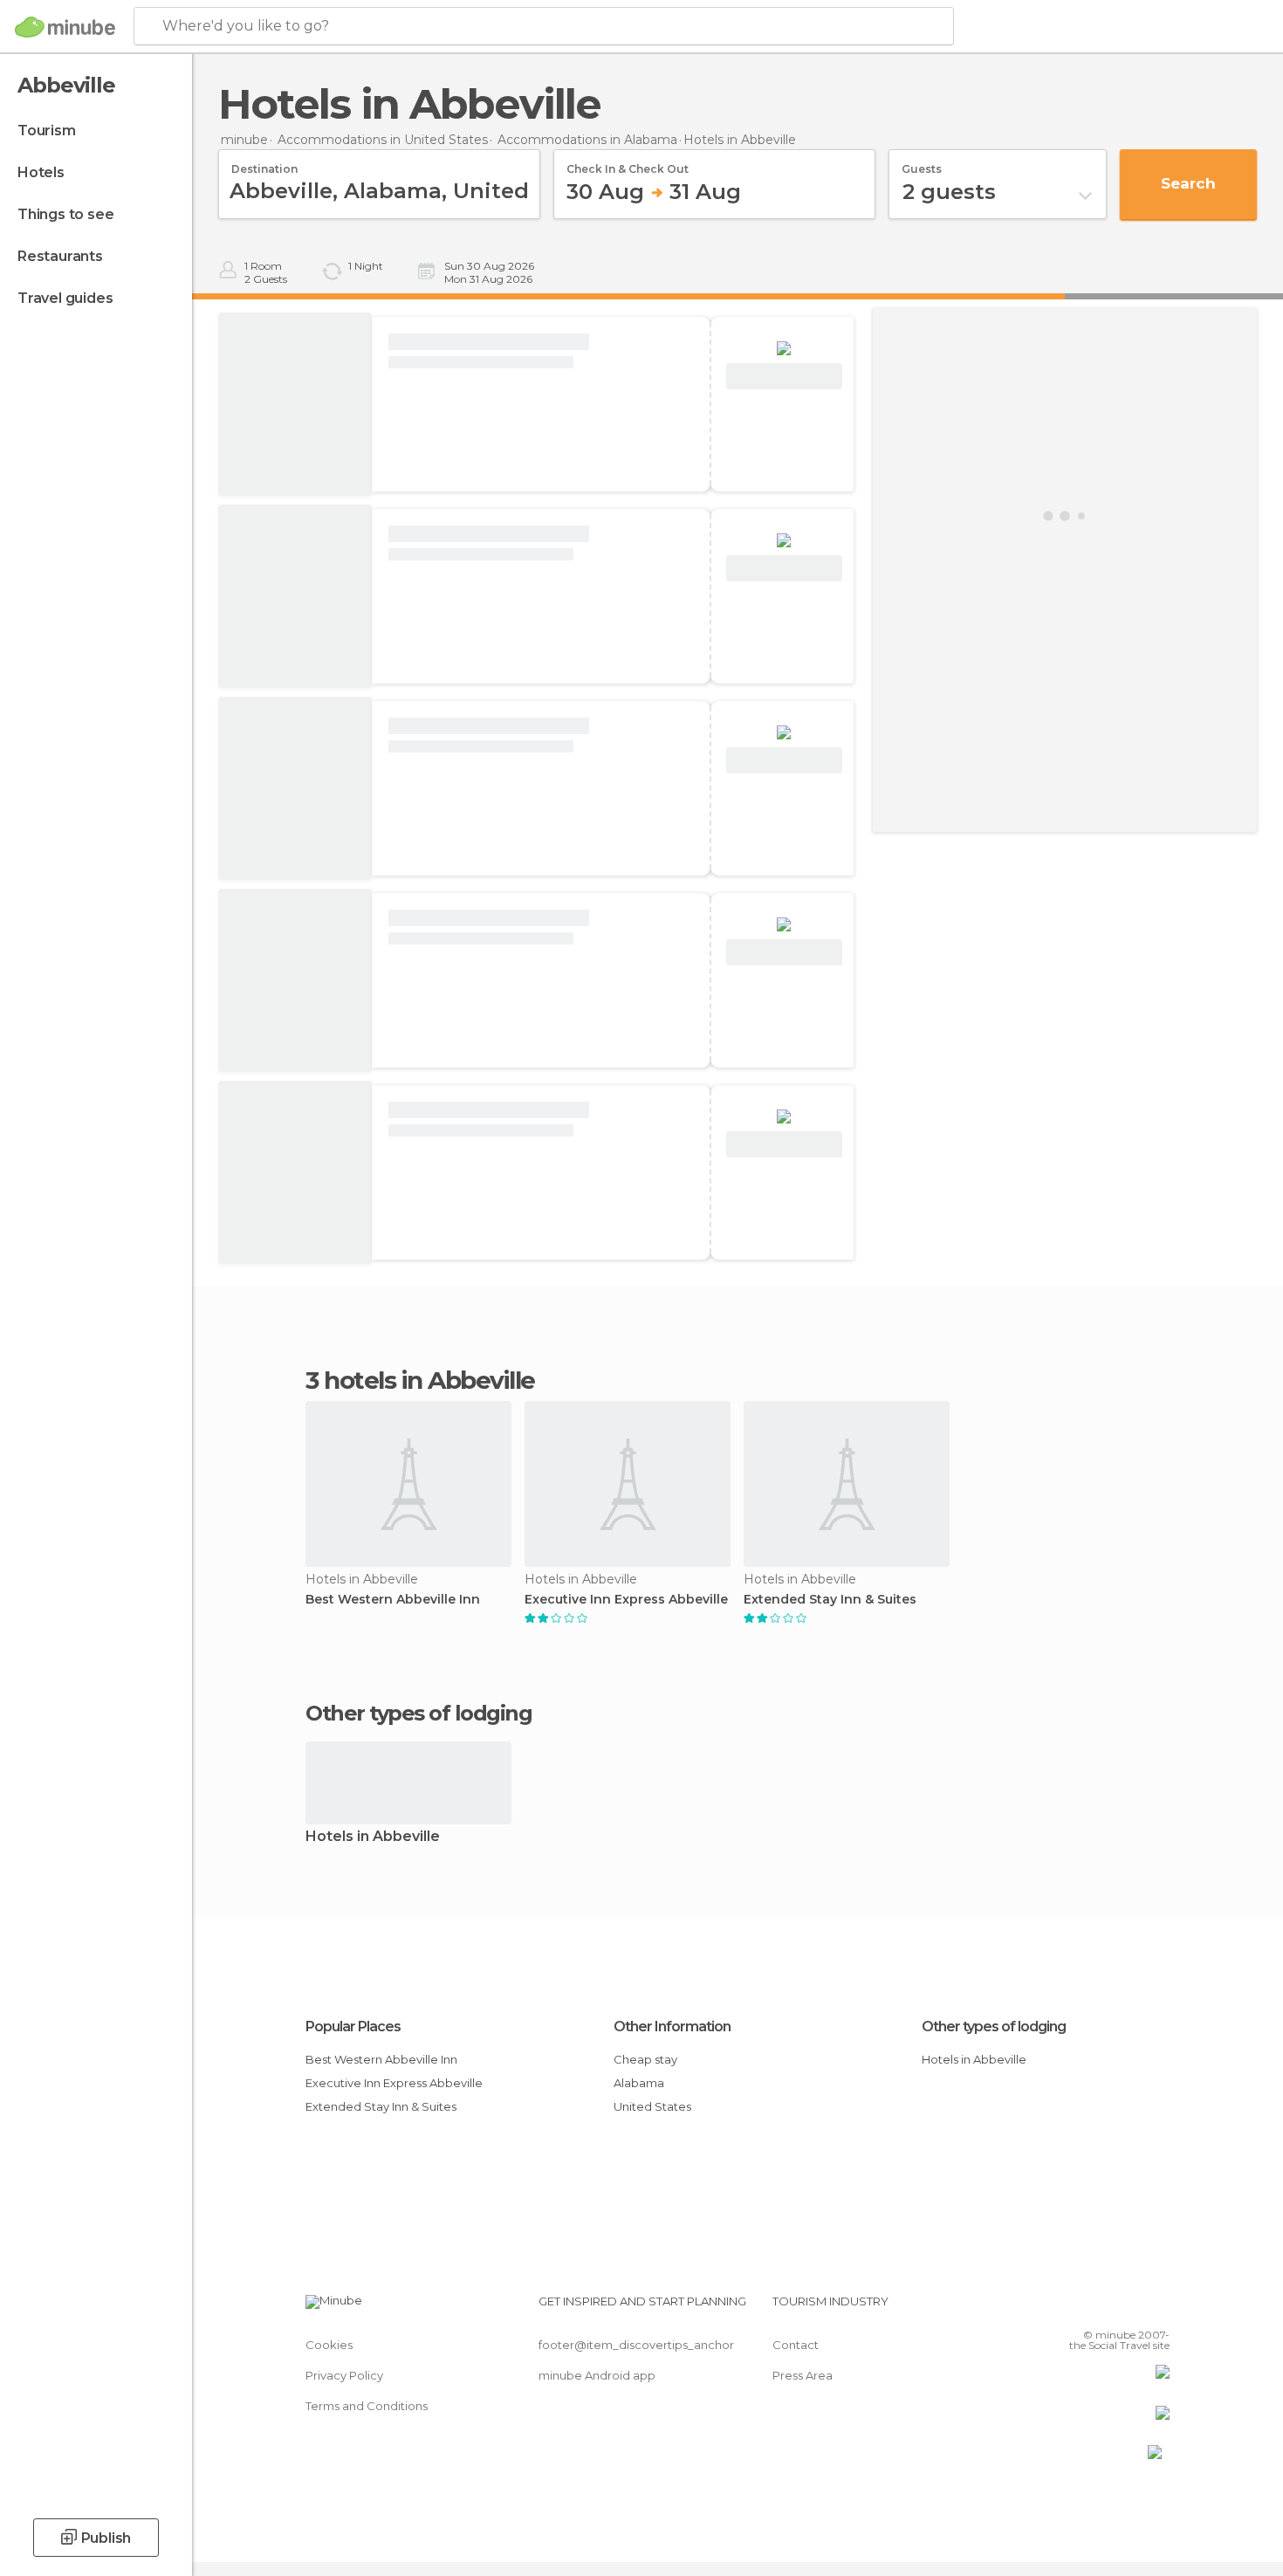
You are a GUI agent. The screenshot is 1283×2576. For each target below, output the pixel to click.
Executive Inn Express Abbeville (626, 1600)
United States (652, 2106)
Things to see (65, 214)
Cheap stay (645, 2059)
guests (922, 163)
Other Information (672, 2026)
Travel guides (65, 298)
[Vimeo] (1128, 2308)
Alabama (639, 2083)
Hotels (41, 172)
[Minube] (65, 27)
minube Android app (597, 2375)
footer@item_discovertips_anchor (636, 2345)
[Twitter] (1099, 2308)
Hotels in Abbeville (373, 1837)
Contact (796, 2345)
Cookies (329, 2345)
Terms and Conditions (367, 2406)
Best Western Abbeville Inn (393, 1600)
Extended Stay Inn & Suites (830, 1600)
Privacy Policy (344, 2375)
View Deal (784, 377)
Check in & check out (628, 163)
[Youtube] (1156, 2308)
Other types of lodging (994, 2026)
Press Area (803, 2375)
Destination (264, 163)
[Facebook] (1070, 2308)
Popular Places (353, 2026)
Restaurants (60, 256)
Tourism (47, 131)
